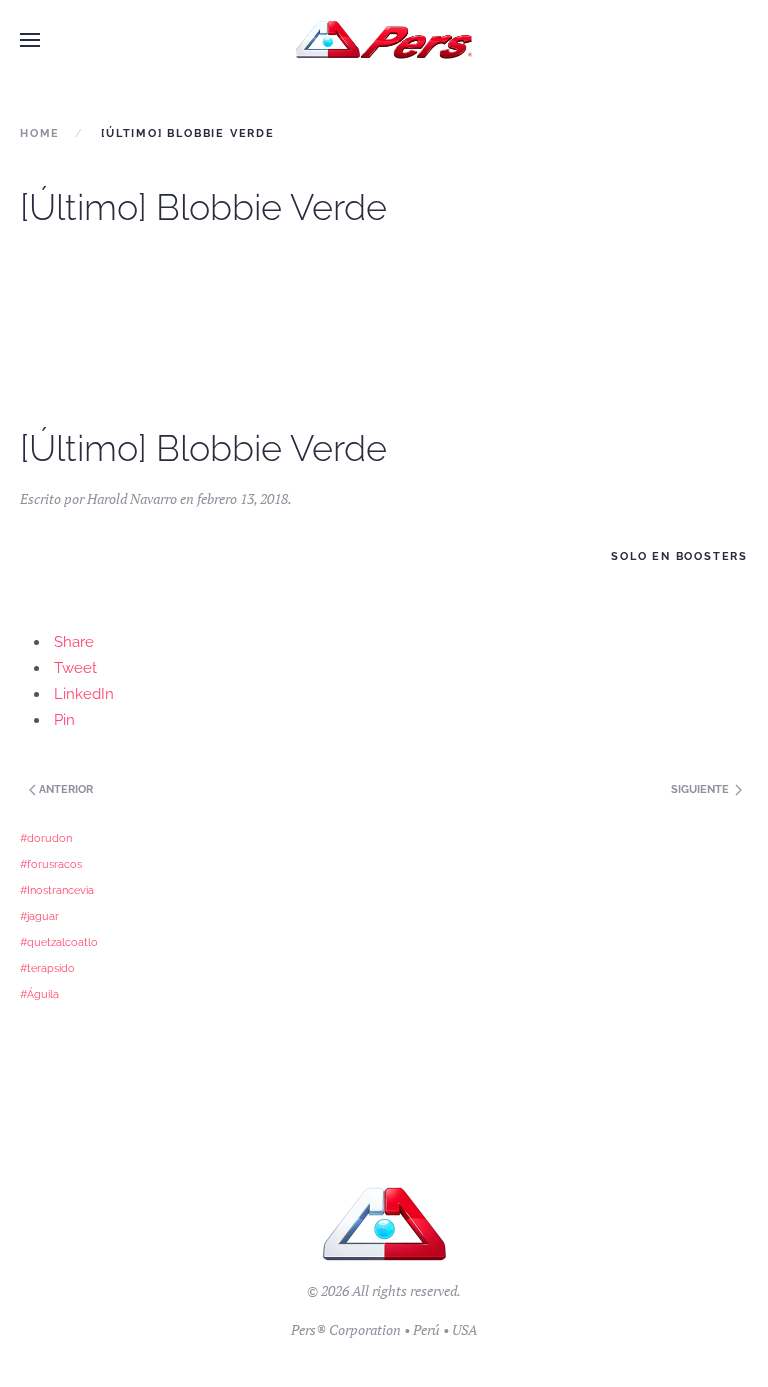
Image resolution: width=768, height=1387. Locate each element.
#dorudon (46, 838)
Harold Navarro (132, 498)
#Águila (39, 994)
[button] (30, 40)
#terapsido (47, 968)
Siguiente (701, 789)
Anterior (64, 789)
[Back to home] (384, 40)
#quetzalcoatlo (59, 942)
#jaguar (39, 916)
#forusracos (51, 864)
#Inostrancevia (57, 890)
